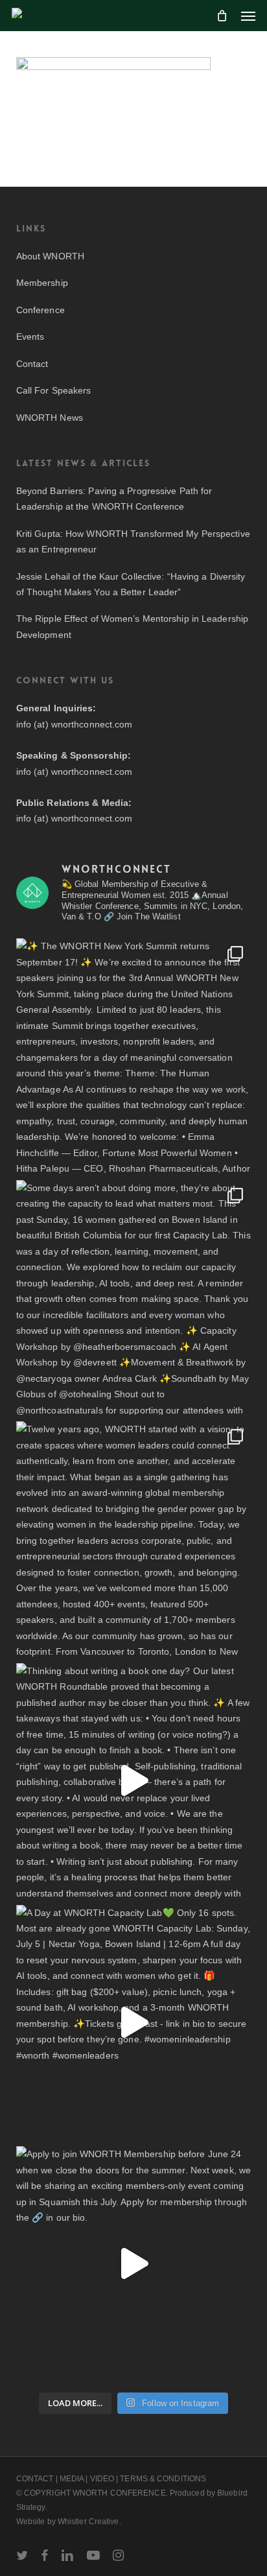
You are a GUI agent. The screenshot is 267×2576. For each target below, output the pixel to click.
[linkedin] (67, 2555)
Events (30, 337)
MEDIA (72, 2479)
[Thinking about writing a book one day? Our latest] (134, 1781)
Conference (41, 310)
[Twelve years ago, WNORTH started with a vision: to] (134, 1539)
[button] (248, 16)
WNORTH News (50, 418)
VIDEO (102, 2479)
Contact (32, 364)
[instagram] (118, 2555)
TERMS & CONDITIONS (163, 2479)
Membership (42, 283)
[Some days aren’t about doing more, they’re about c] (134, 1298)
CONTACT (35, 2479)
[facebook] (44, 2555)
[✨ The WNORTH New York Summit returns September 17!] (134, 1056)
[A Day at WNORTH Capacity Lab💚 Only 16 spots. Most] (134, 2023)
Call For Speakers (54, 390)
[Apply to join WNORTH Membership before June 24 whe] (134, 2264)
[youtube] (93, 2555)
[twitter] (22, 2555)
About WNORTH (50, 256)
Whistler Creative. (89, 2522)
